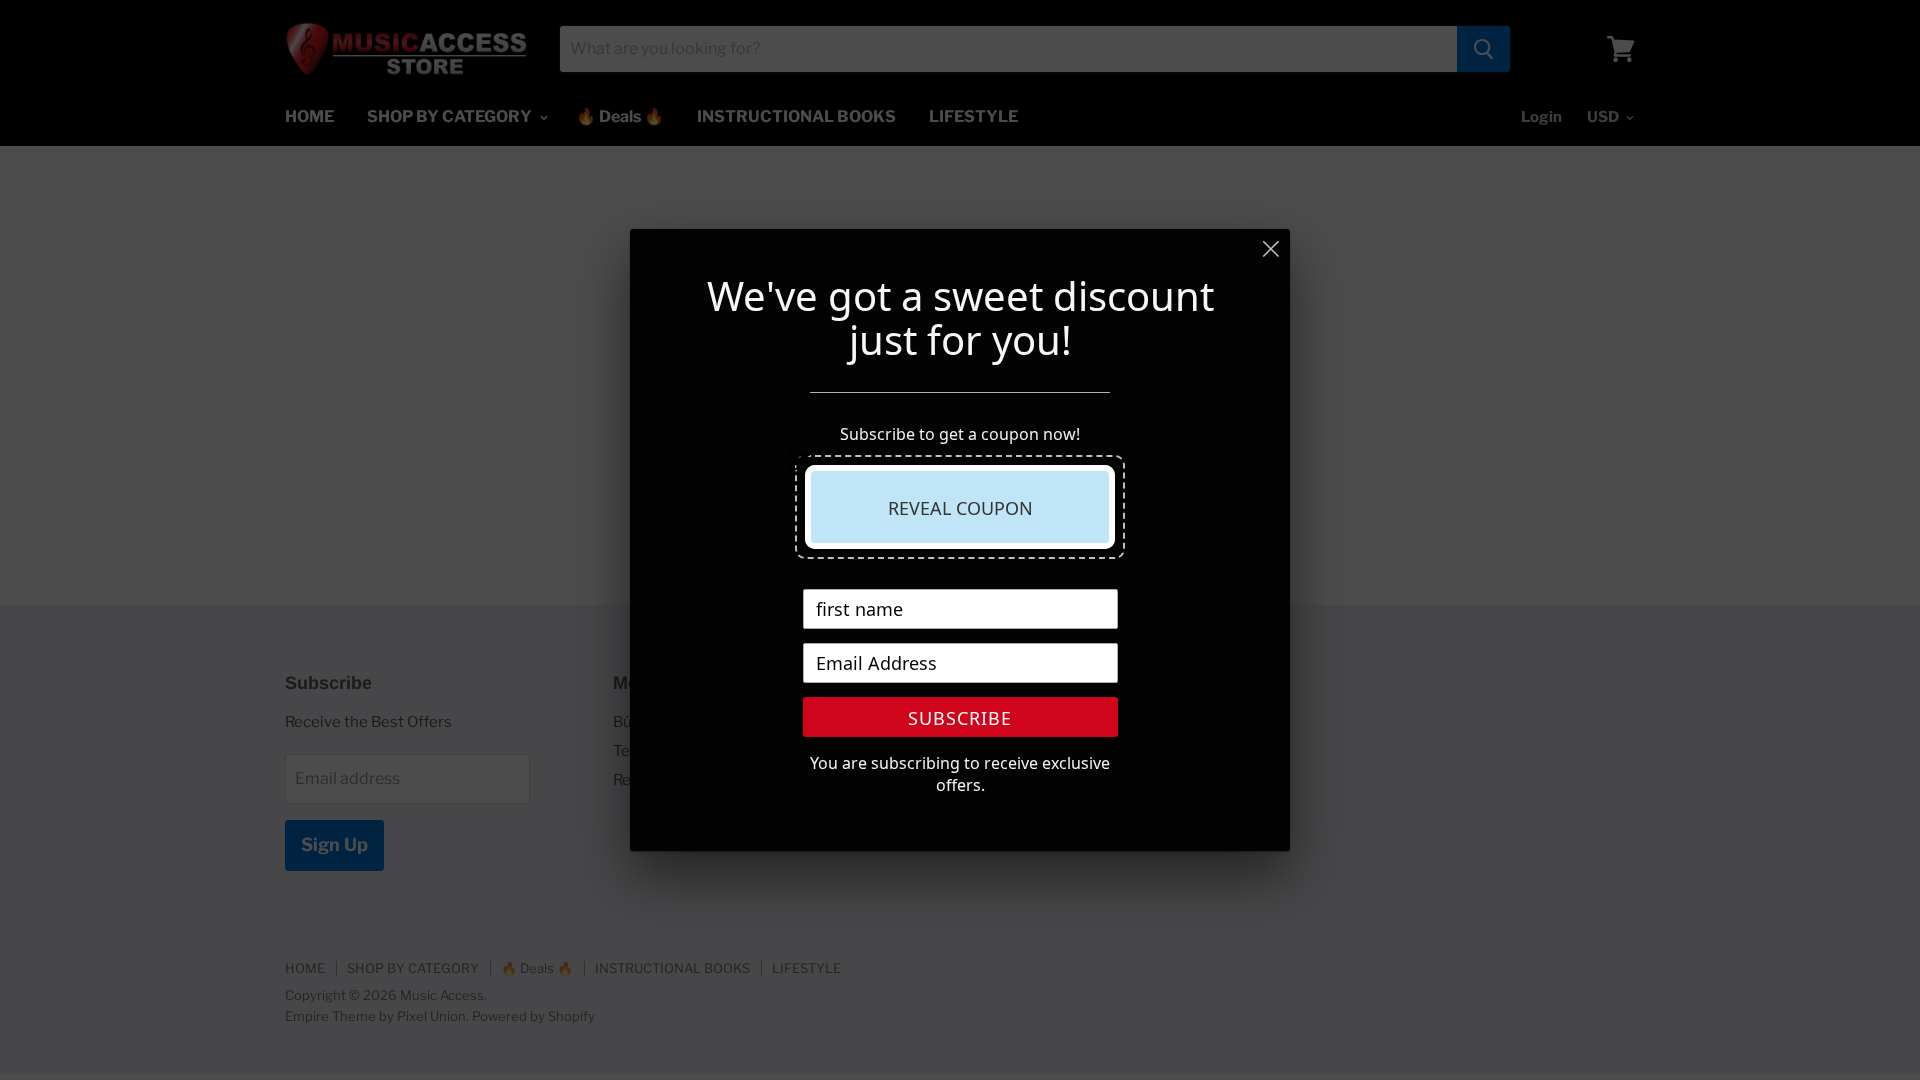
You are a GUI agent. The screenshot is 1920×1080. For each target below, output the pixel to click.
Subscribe (960, 718)
